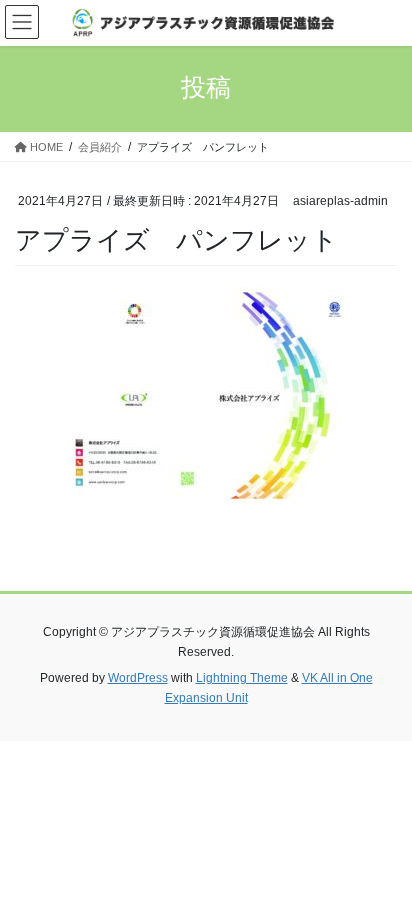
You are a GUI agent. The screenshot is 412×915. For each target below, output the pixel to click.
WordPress (138, 678)
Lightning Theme (242, 678)
